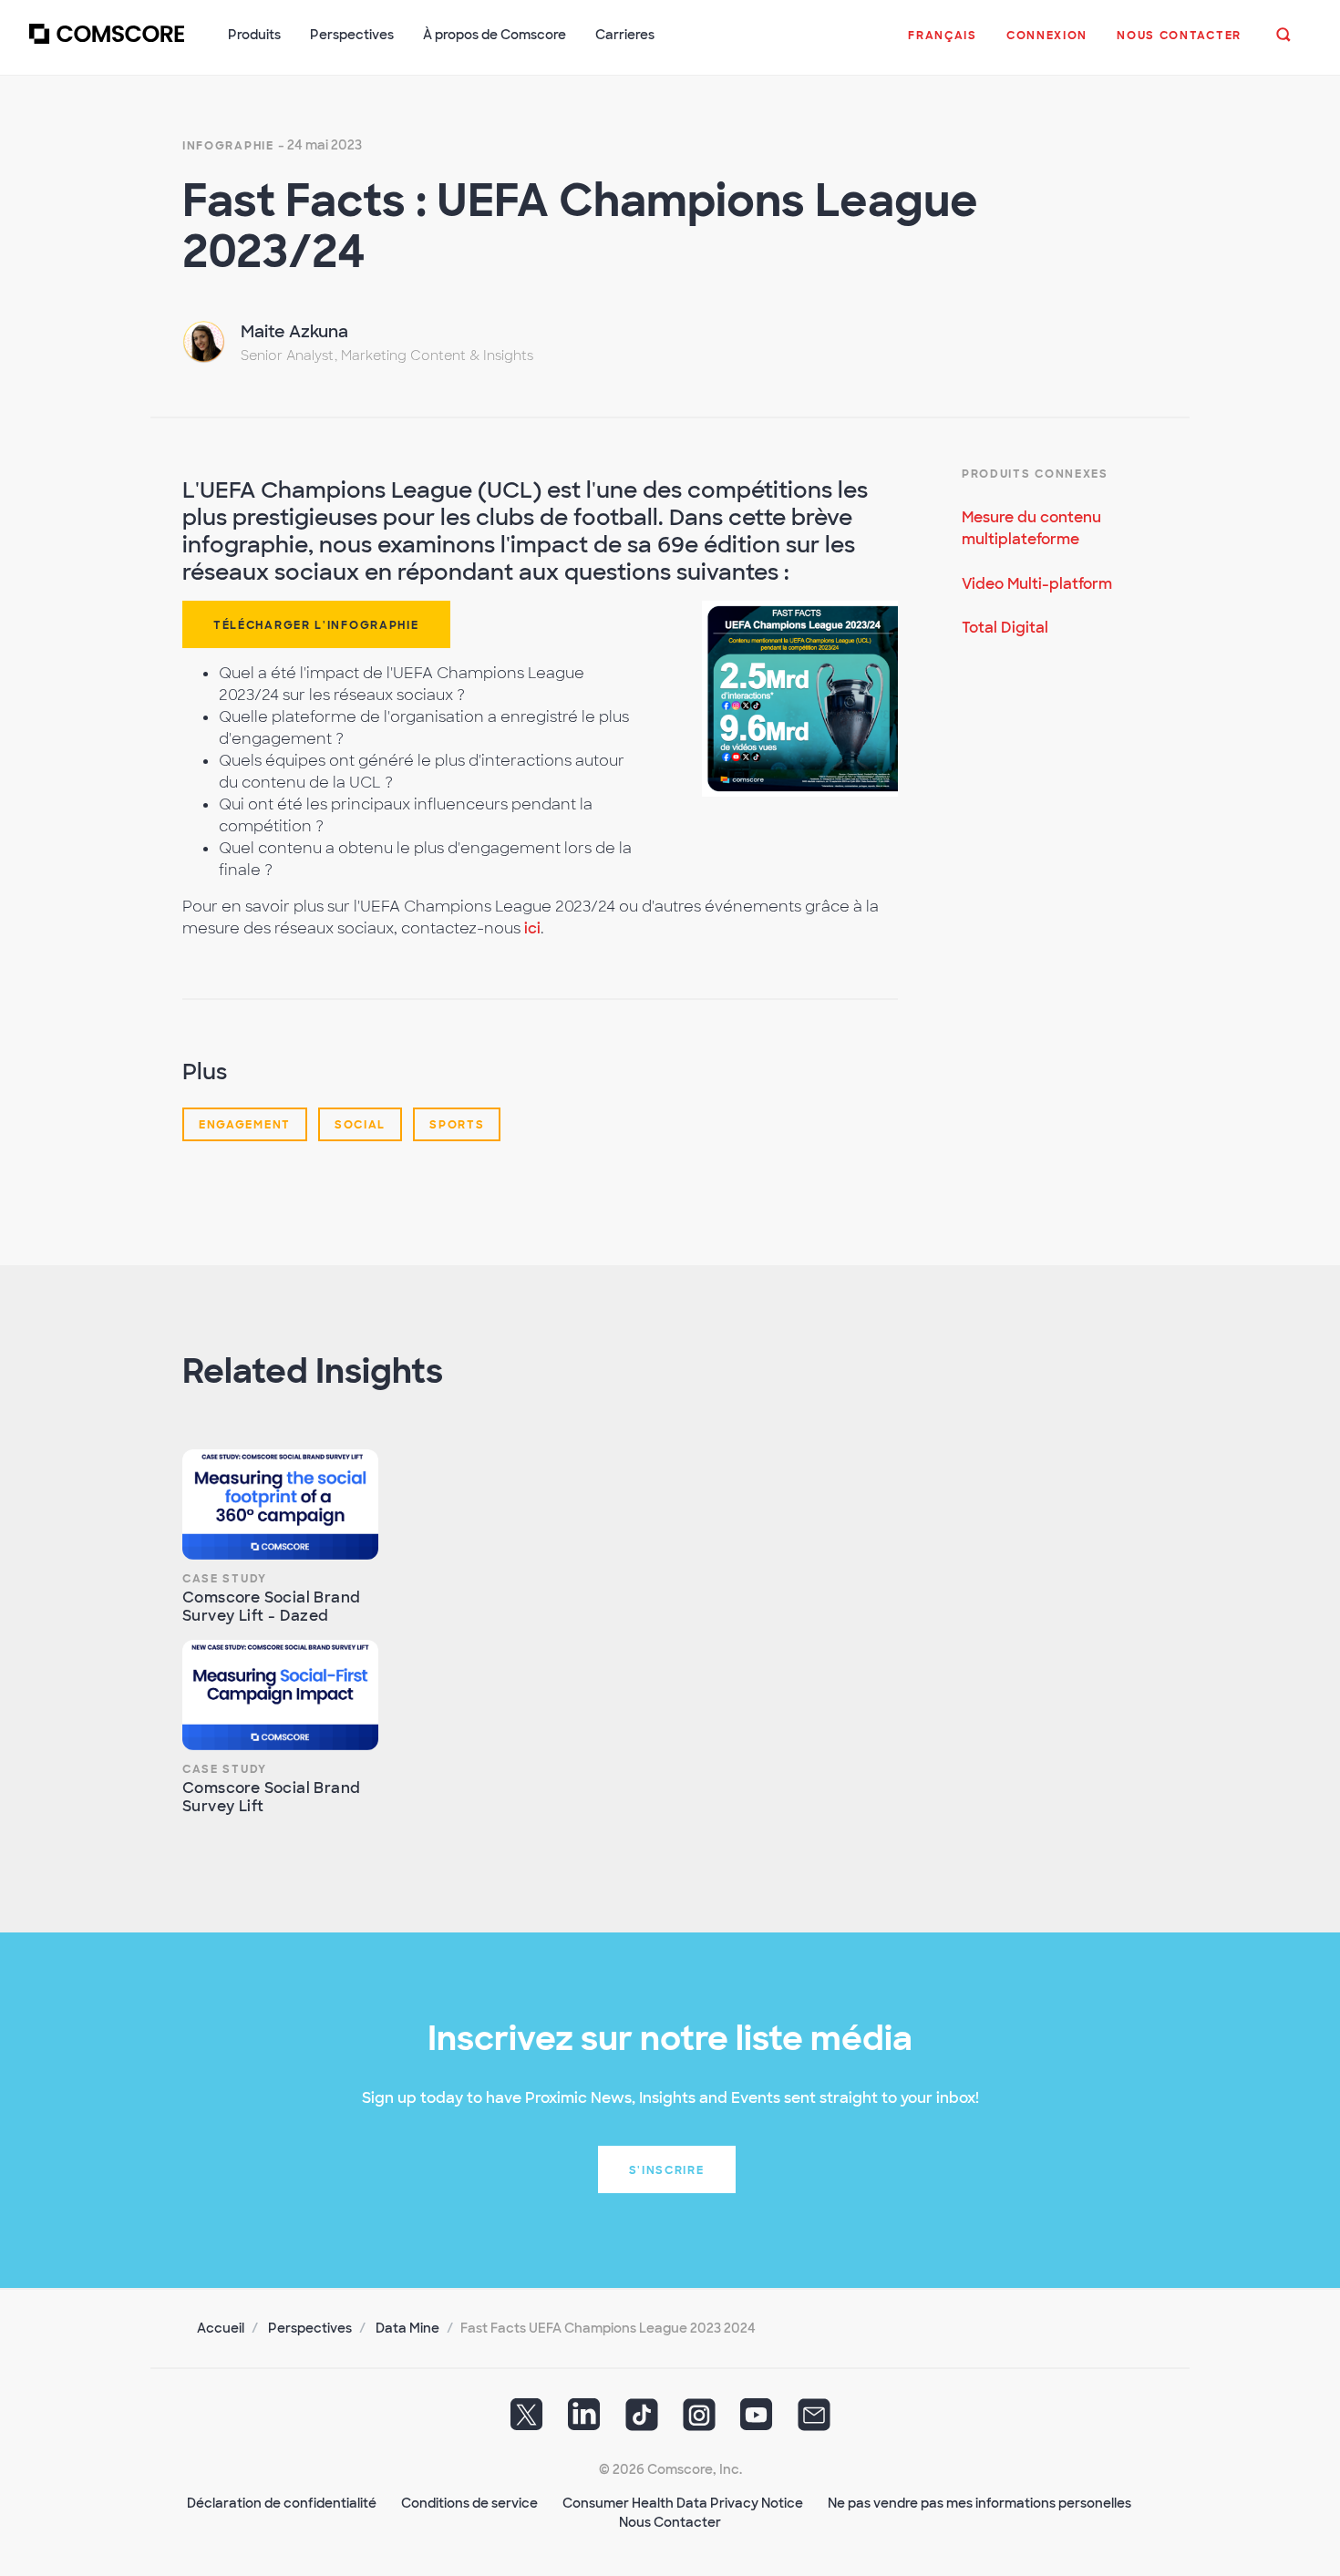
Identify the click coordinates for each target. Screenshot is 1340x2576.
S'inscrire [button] (667, 2170)
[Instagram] (699, 2421)
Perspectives (310, 2328)
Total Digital (1005, 628)
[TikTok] (642, 2421)
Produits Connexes (1035, 474)
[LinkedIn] (584, 2421)
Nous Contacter (670, 2522)
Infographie (228, 146)
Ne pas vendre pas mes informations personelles (979, 2503)
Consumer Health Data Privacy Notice (683, 2503)
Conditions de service (469, 2503)
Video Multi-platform (1037, 584)
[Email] (814, 2421)
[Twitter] (527, 2421)
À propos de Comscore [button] (495, 35)
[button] (943, 45)
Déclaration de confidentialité (282, 2503)
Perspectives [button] (352, 35)
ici (532, 928)
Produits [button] (254, 35)
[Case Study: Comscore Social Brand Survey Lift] (280, 1695)
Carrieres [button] (625, 35)
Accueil (221, 2328)
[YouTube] (757, 2421)
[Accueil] (107, 45)
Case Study (225, 1579)
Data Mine (407, 2328)
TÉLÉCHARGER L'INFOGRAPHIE (316, 625)
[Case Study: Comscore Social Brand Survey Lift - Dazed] (280, 1504)
